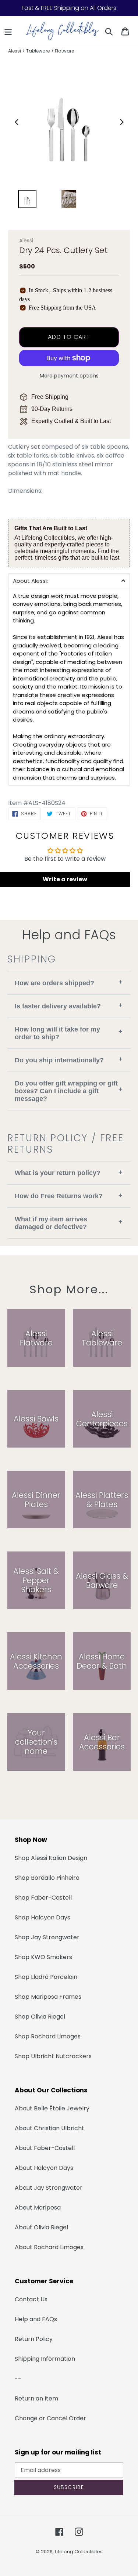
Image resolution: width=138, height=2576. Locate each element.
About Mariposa (38, 2208)
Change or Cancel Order (50, 2418)
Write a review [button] (65, 879)
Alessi (15, 51)
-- (18, 2379)
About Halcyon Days (44, 2168)
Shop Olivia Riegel (40, 2017)
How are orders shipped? (69, 982)
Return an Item (36, 2398)
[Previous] (17, 122)
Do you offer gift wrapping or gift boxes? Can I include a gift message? (69, 1091)
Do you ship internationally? (69, 1060)
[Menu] (8, 31)
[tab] (69, 581)
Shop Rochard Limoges (48, 2036)
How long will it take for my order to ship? (69, 1033)
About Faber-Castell (45, 2148)
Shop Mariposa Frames (48, 1997)
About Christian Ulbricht (49, 2128)
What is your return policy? (69, 1173)
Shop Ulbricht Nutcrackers (53, 2056)
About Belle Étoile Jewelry (52, 2108)
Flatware (64, 51)
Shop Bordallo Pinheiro (47, 1878)
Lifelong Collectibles (79, 2552)
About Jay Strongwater (49, 2188)
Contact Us (31, 2299)
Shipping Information (45, 2359)
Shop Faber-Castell (43, 1898)
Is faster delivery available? (69, 1006)
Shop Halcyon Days (43, 1917)
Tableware (38, 51)
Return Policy (34, 2339)
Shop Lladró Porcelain (46, 1977)
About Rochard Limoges (49, 2247)
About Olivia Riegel (41, 2227)
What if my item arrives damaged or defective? (69, 1223)
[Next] (121, 122)
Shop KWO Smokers (43, 1957)
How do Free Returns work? (69, 1196)
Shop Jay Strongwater (47, 1937)
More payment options (69, 376)
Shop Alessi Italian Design (51, 1858)
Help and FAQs (36, 2319)
